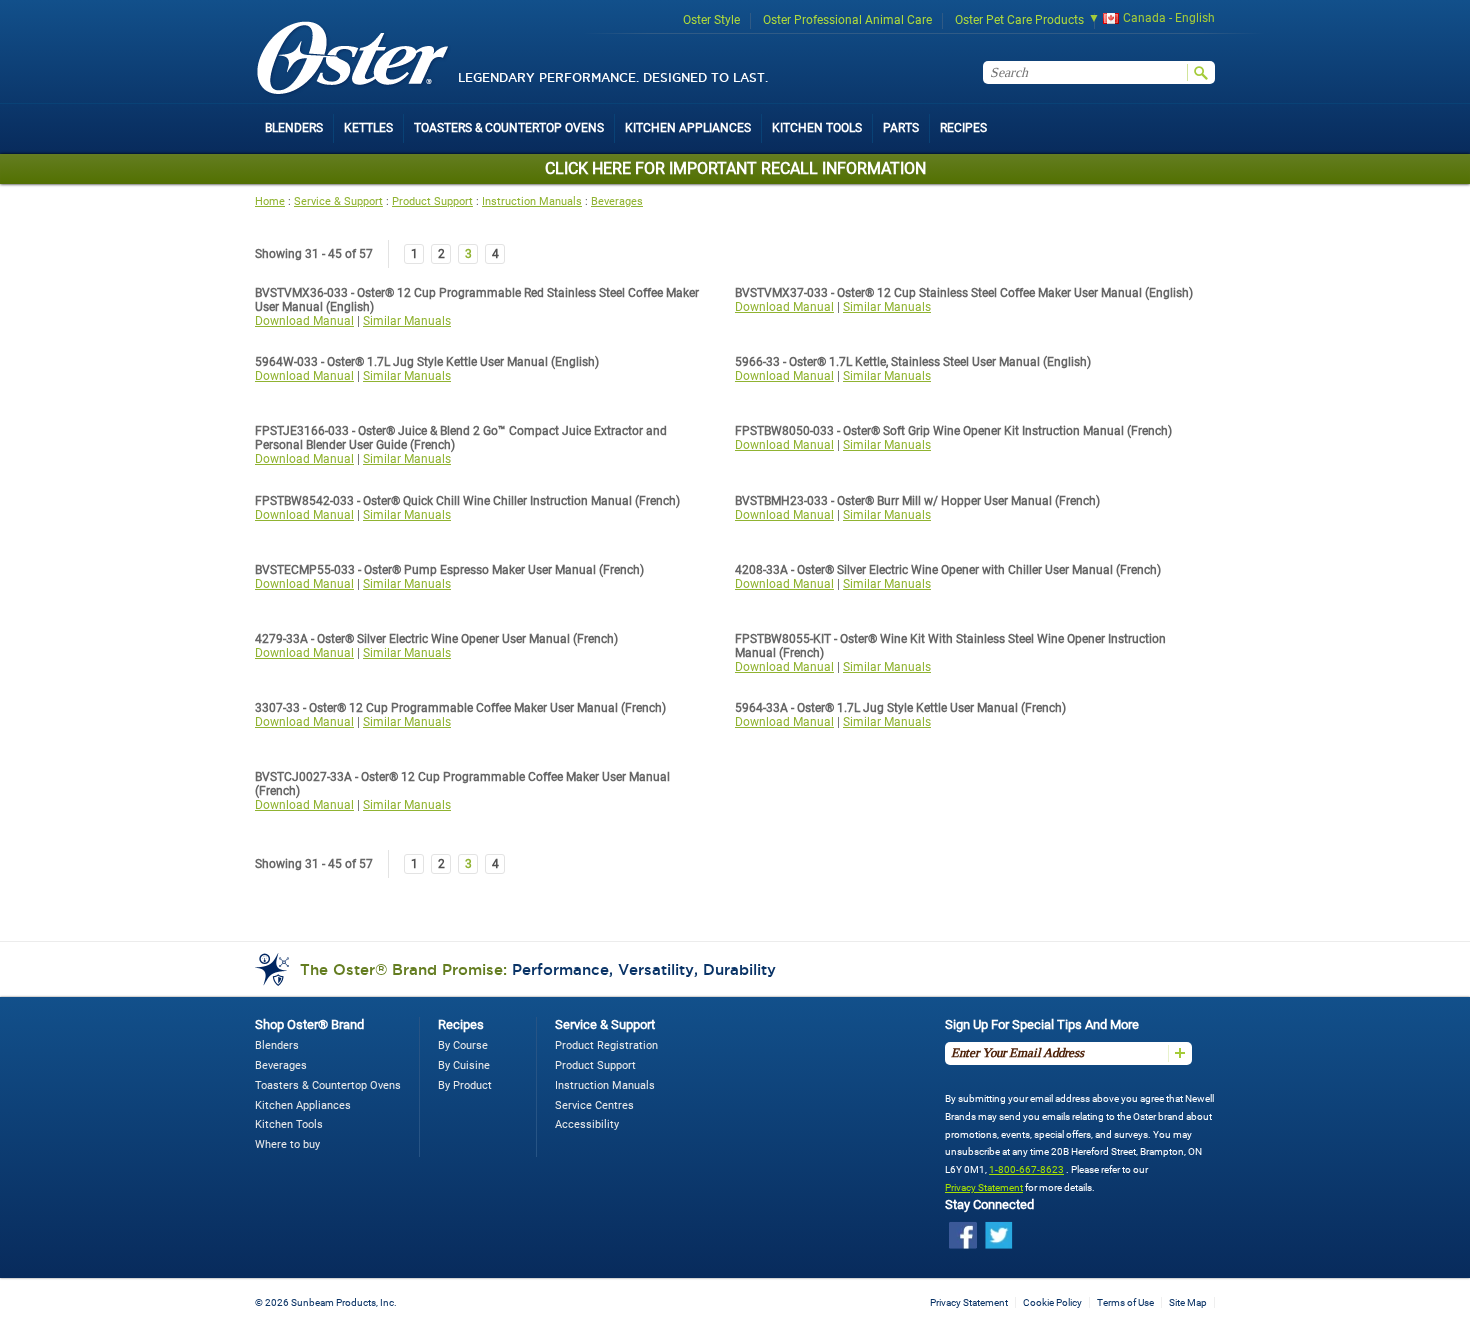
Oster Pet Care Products (1019, 20)
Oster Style (711, 20)
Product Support (432, 201)
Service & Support (338, 201)
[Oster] (353, 59)
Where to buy (287, 1144)
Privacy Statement (984, 1187)
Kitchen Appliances (303, 1105)
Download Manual (304, 321)
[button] (1145, 20)
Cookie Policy (1052, 1302)
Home (270, 201)
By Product (465, 1085)
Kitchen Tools (289, 1124)
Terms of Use (1125, 1302)
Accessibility (587, 1124)
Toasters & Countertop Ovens (328, 1085)
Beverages (617, 201)
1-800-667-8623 (1026, 1169)
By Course (463, 1045)
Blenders (277, 1045)
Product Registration (606, 1045)
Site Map (1188, 1302)
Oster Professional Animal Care (847, 20)
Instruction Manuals (532, 201)
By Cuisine (464, 1065)
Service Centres (594, 1105)
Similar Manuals (407, 321)
